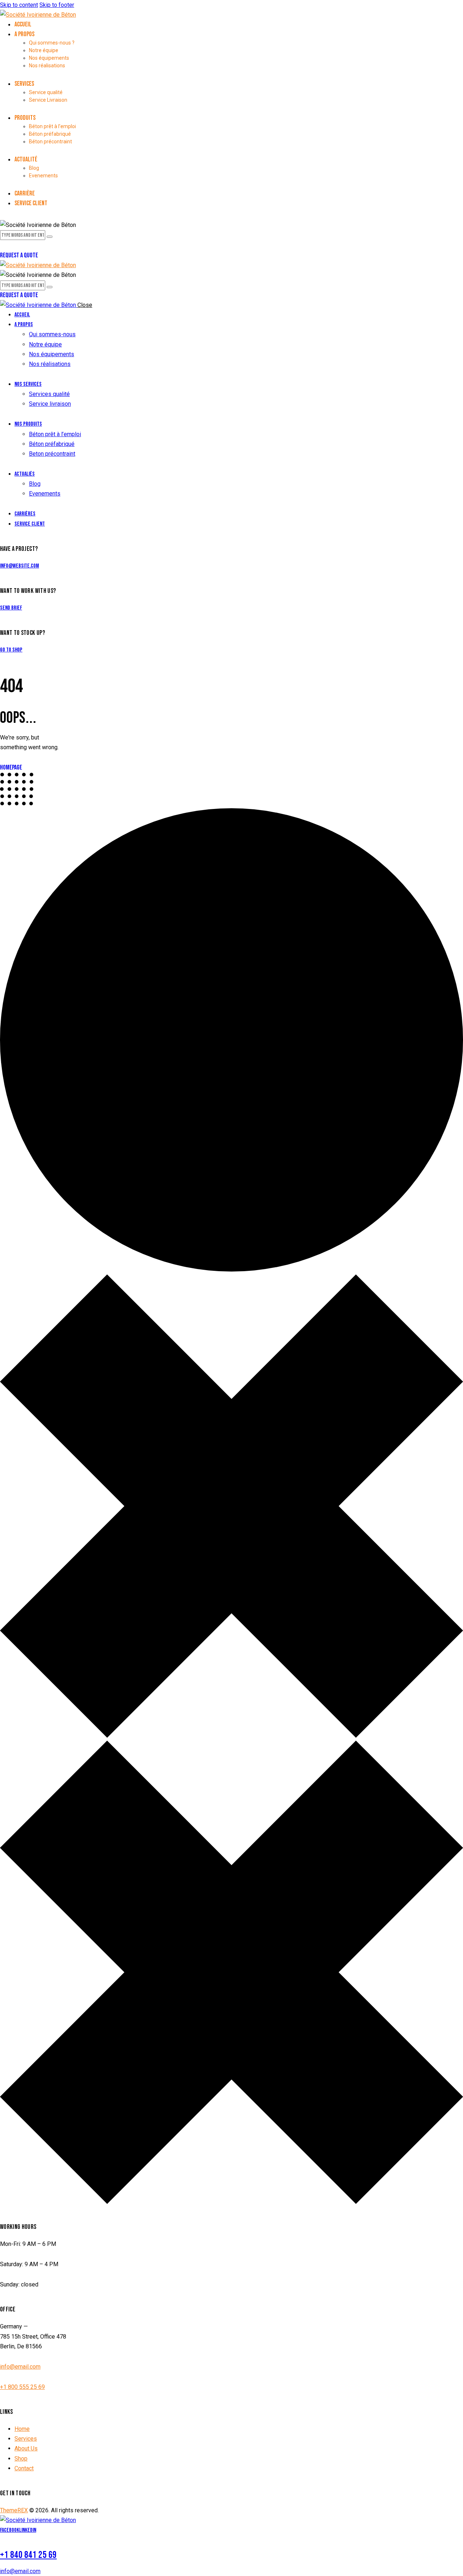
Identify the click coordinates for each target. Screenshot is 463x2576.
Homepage (11, 768)
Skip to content (19, 5)
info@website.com (20, 566)
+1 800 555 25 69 (22, 2387)
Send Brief (11, 608)
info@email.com (20, 2367)
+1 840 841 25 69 (28, 2555)
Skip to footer (57, 5)
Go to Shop (11, 650)
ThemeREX (14, 2510)
